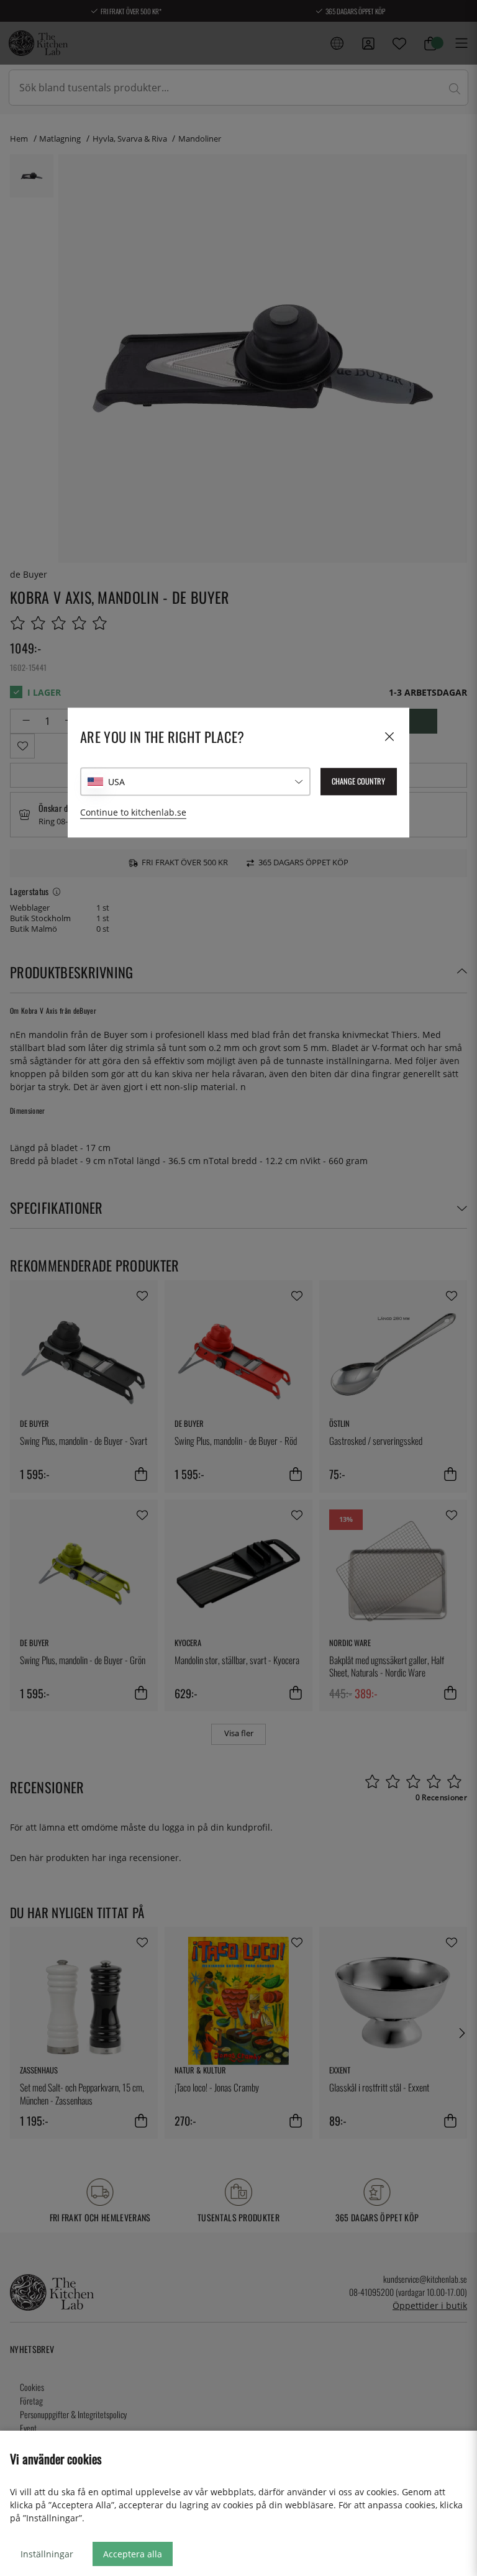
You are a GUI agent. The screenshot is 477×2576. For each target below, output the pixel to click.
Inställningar (47, 2554)
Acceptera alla (133, 2554)
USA (116, 782)
